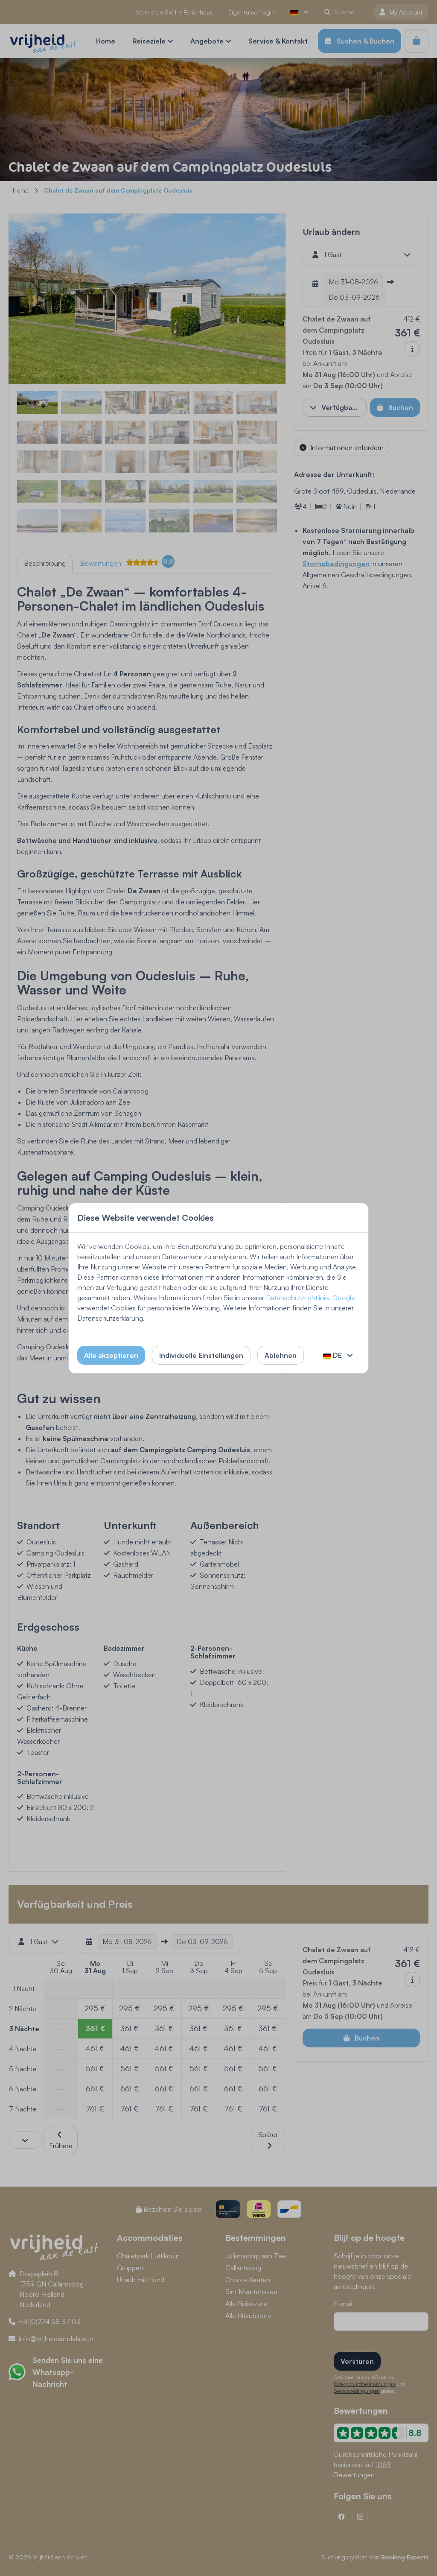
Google (344, 1298)
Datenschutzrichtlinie (297, 1298)
